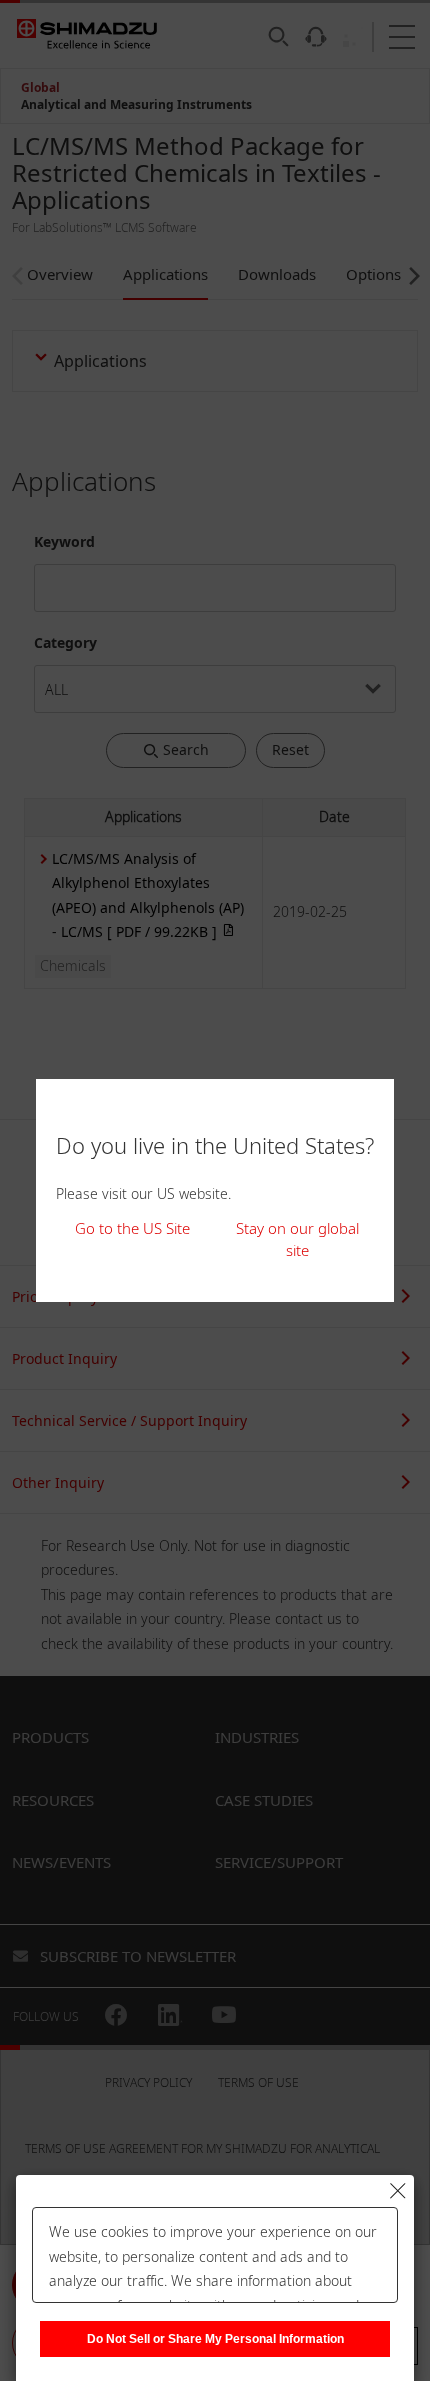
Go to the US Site (132, 1228)
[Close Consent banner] (398, 2191)
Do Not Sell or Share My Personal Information (215, 2339)
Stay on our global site (297, 1239)
